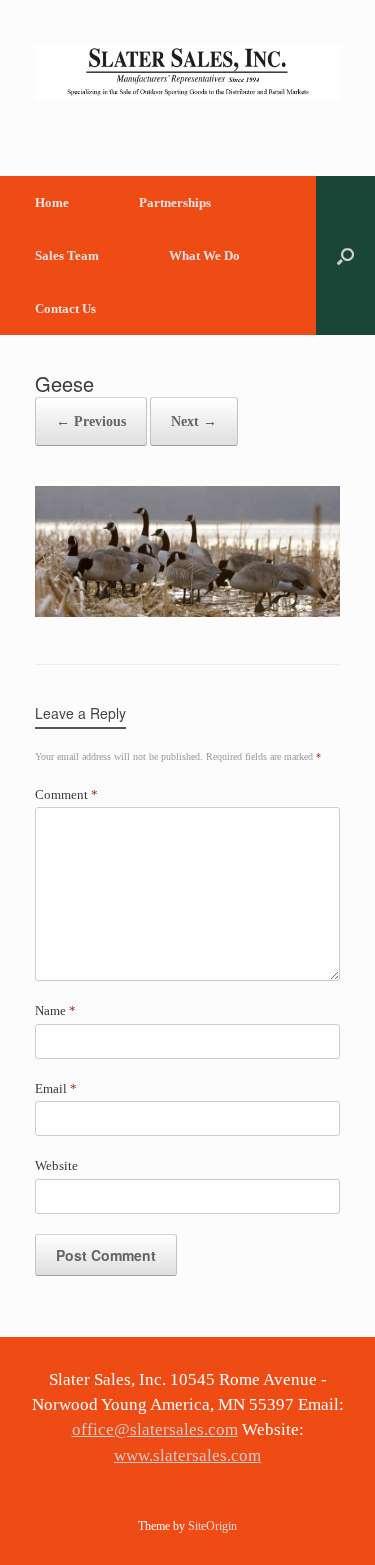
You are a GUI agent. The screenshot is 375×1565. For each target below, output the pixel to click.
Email (56, 1088)
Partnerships (175, 202)
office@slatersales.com (155, 1429)
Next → (194, 421)
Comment (66, 794)
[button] (345, 255)
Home (52, 202)
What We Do (204, 255)
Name (55, 1010)
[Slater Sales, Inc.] (187, 73)
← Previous (91, 421)
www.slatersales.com (187, 1455)
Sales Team (67, 255)
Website (56, 1165)
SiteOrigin (212, 1526)
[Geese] (187, 612)
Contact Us (65, 308)
